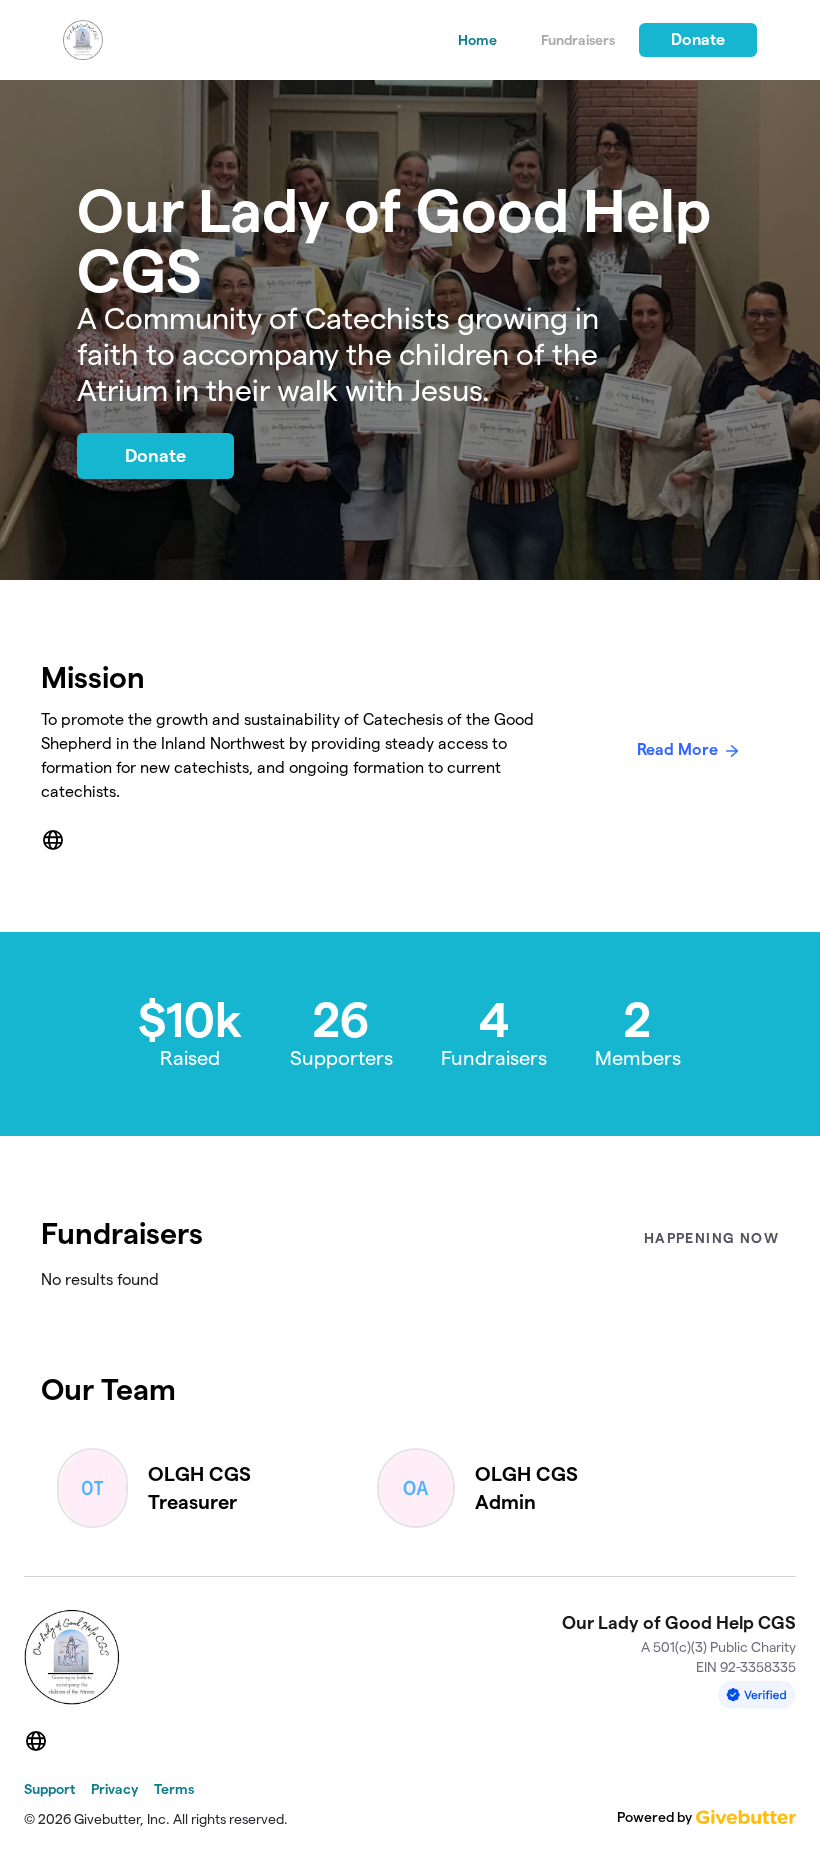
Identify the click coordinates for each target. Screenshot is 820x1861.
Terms (174, 1789)
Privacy (114, 1789)
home (477, 40)
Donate (698, 39)
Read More (677, 749)
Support (49, 1789)
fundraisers (578, 40)
